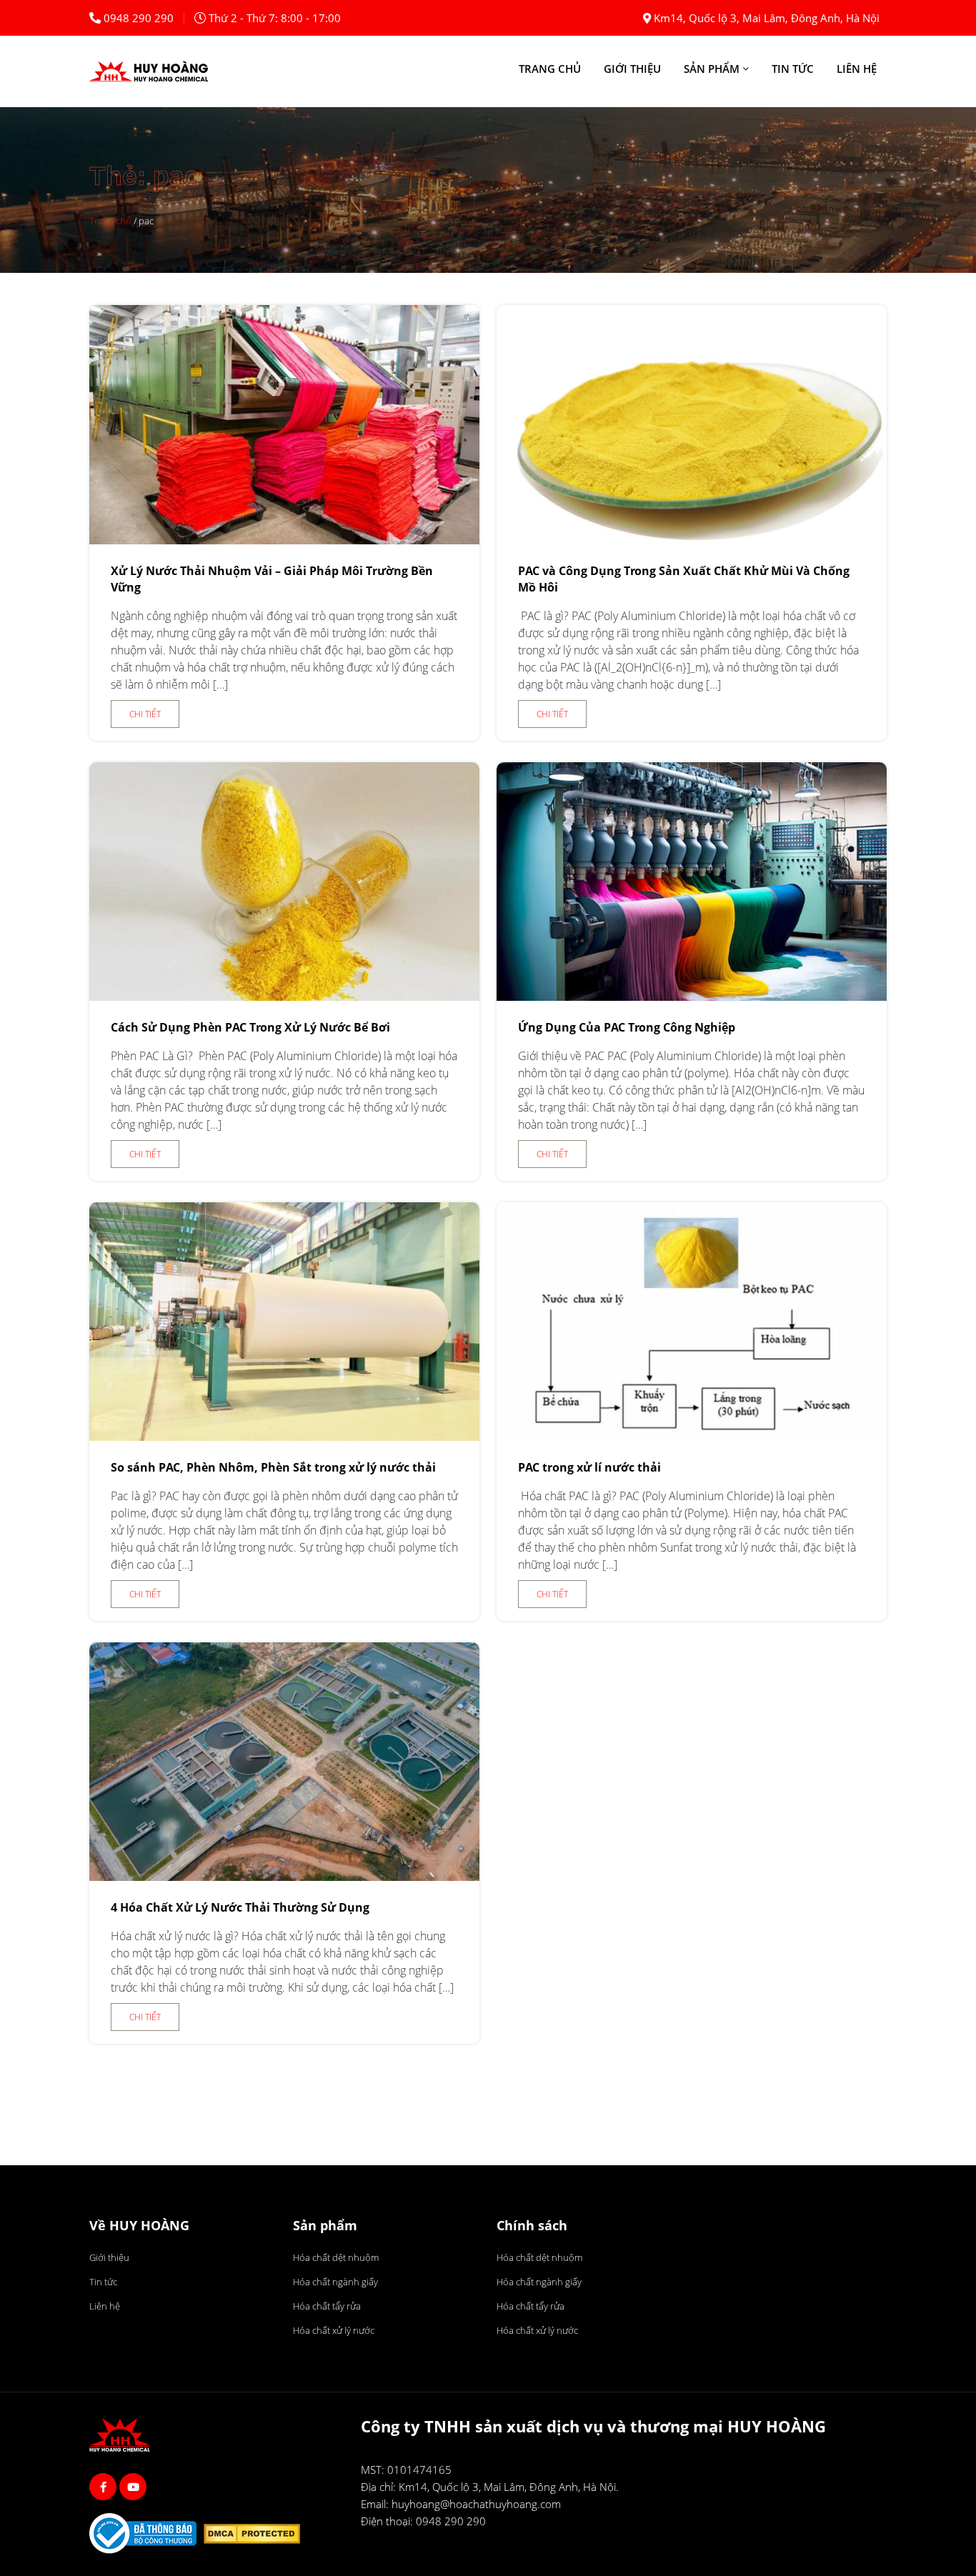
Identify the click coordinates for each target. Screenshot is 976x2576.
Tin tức (793, 69)
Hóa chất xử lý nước (334, 2330)
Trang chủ (550, 69)
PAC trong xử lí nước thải (589, 1467)
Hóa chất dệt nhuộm (336, 2257)
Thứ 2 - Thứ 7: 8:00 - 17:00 (275, 18)
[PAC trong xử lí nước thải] (692, 1437)
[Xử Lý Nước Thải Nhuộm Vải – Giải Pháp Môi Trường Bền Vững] (284, 540)
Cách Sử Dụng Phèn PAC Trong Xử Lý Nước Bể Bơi (250, 1027)
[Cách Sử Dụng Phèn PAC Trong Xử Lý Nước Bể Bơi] (284, 997)
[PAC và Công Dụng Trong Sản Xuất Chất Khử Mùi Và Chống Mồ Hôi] (692, 540)
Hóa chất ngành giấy (335, 2282)
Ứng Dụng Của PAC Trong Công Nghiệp (627, 1027)
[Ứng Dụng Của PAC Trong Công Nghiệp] (692, 997)
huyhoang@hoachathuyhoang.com (476, 2504)
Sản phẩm (712, 69)
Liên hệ (857, 69)
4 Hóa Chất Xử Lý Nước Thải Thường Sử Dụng (240, 1907)
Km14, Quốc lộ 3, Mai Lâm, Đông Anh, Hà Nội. (509, 2487)
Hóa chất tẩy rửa (327, 2306)
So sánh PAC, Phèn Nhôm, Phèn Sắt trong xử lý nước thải (273, 1467)
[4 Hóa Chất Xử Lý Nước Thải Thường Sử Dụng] (284, 1877)
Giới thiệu (632, 69)
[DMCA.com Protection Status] (255, 2536)
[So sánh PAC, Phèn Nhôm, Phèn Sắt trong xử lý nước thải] (284, 1437)
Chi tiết (145, 714)
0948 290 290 (139, 18)
